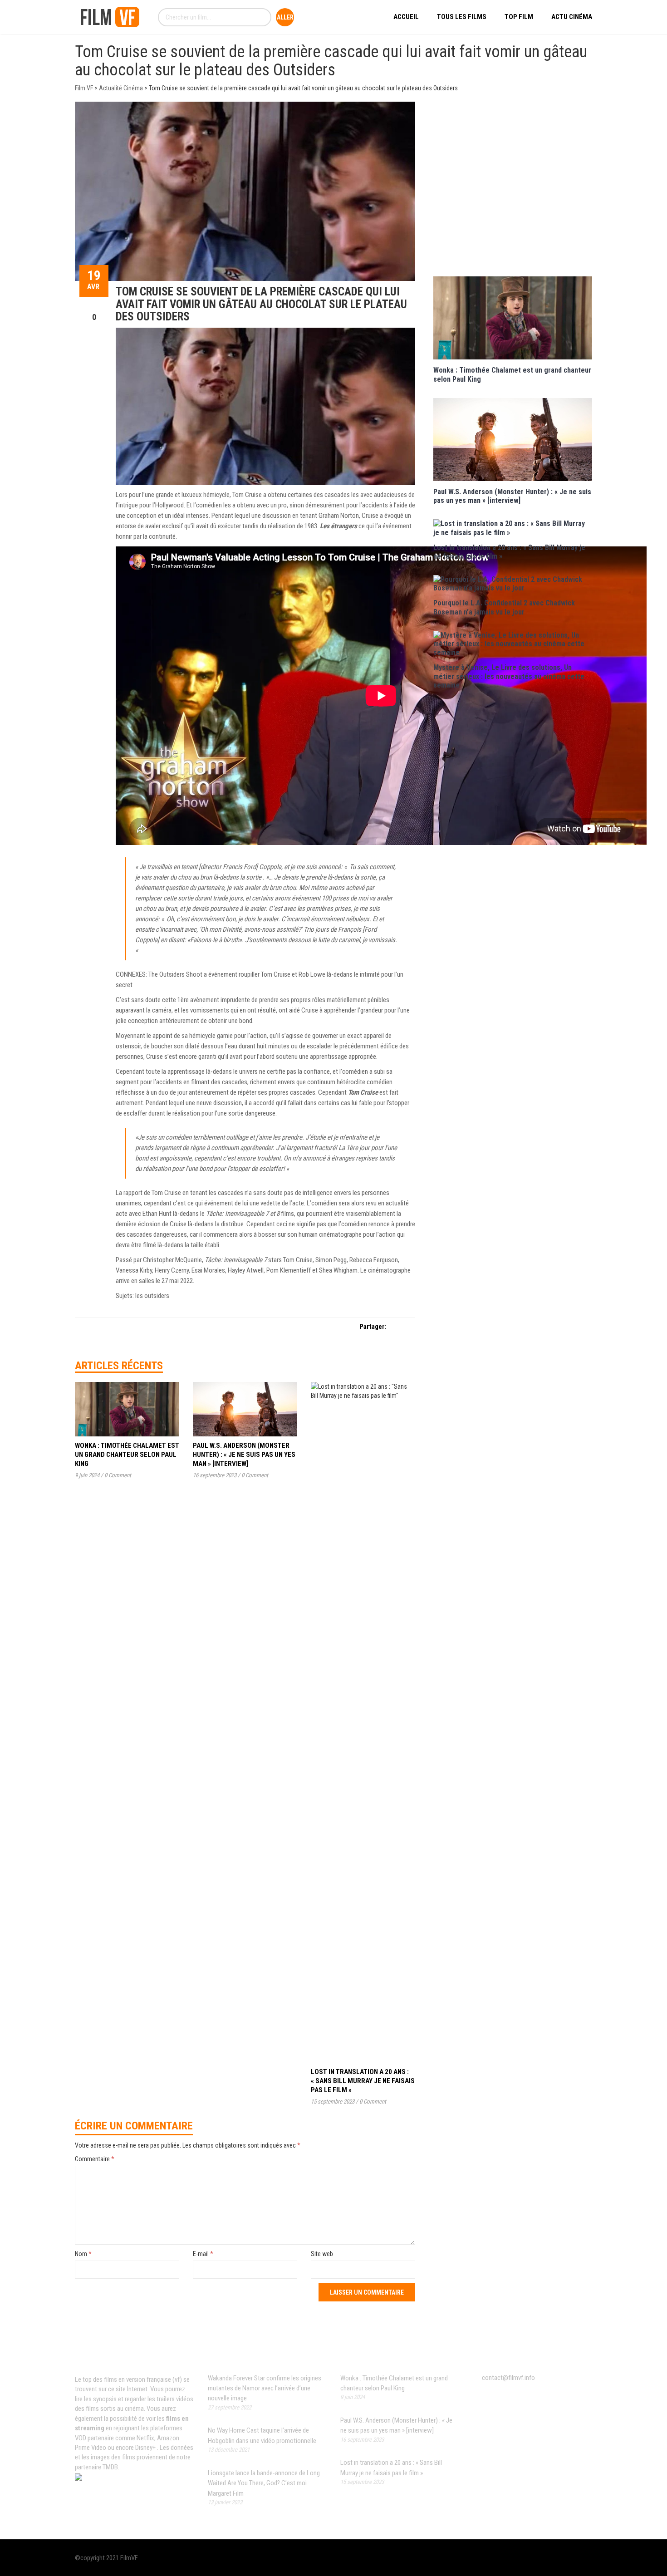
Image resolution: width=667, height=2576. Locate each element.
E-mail (203, 2254)
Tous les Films (462, 17)
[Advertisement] (513, 188)
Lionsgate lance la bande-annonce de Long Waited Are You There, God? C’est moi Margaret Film (264, 2483)
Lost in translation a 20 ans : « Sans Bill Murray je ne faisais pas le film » (363, 2081)
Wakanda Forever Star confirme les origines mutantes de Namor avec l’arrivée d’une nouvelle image (265, 2388)
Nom (83, 2254)
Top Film (519, 17)
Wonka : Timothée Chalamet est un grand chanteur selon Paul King (127, 1455)
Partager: (373, 1327)
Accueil (406, 17)
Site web (322, 2254)
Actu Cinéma (572, 17)
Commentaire (95, 2159)
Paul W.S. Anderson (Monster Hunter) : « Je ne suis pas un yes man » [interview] (244, 1455)
